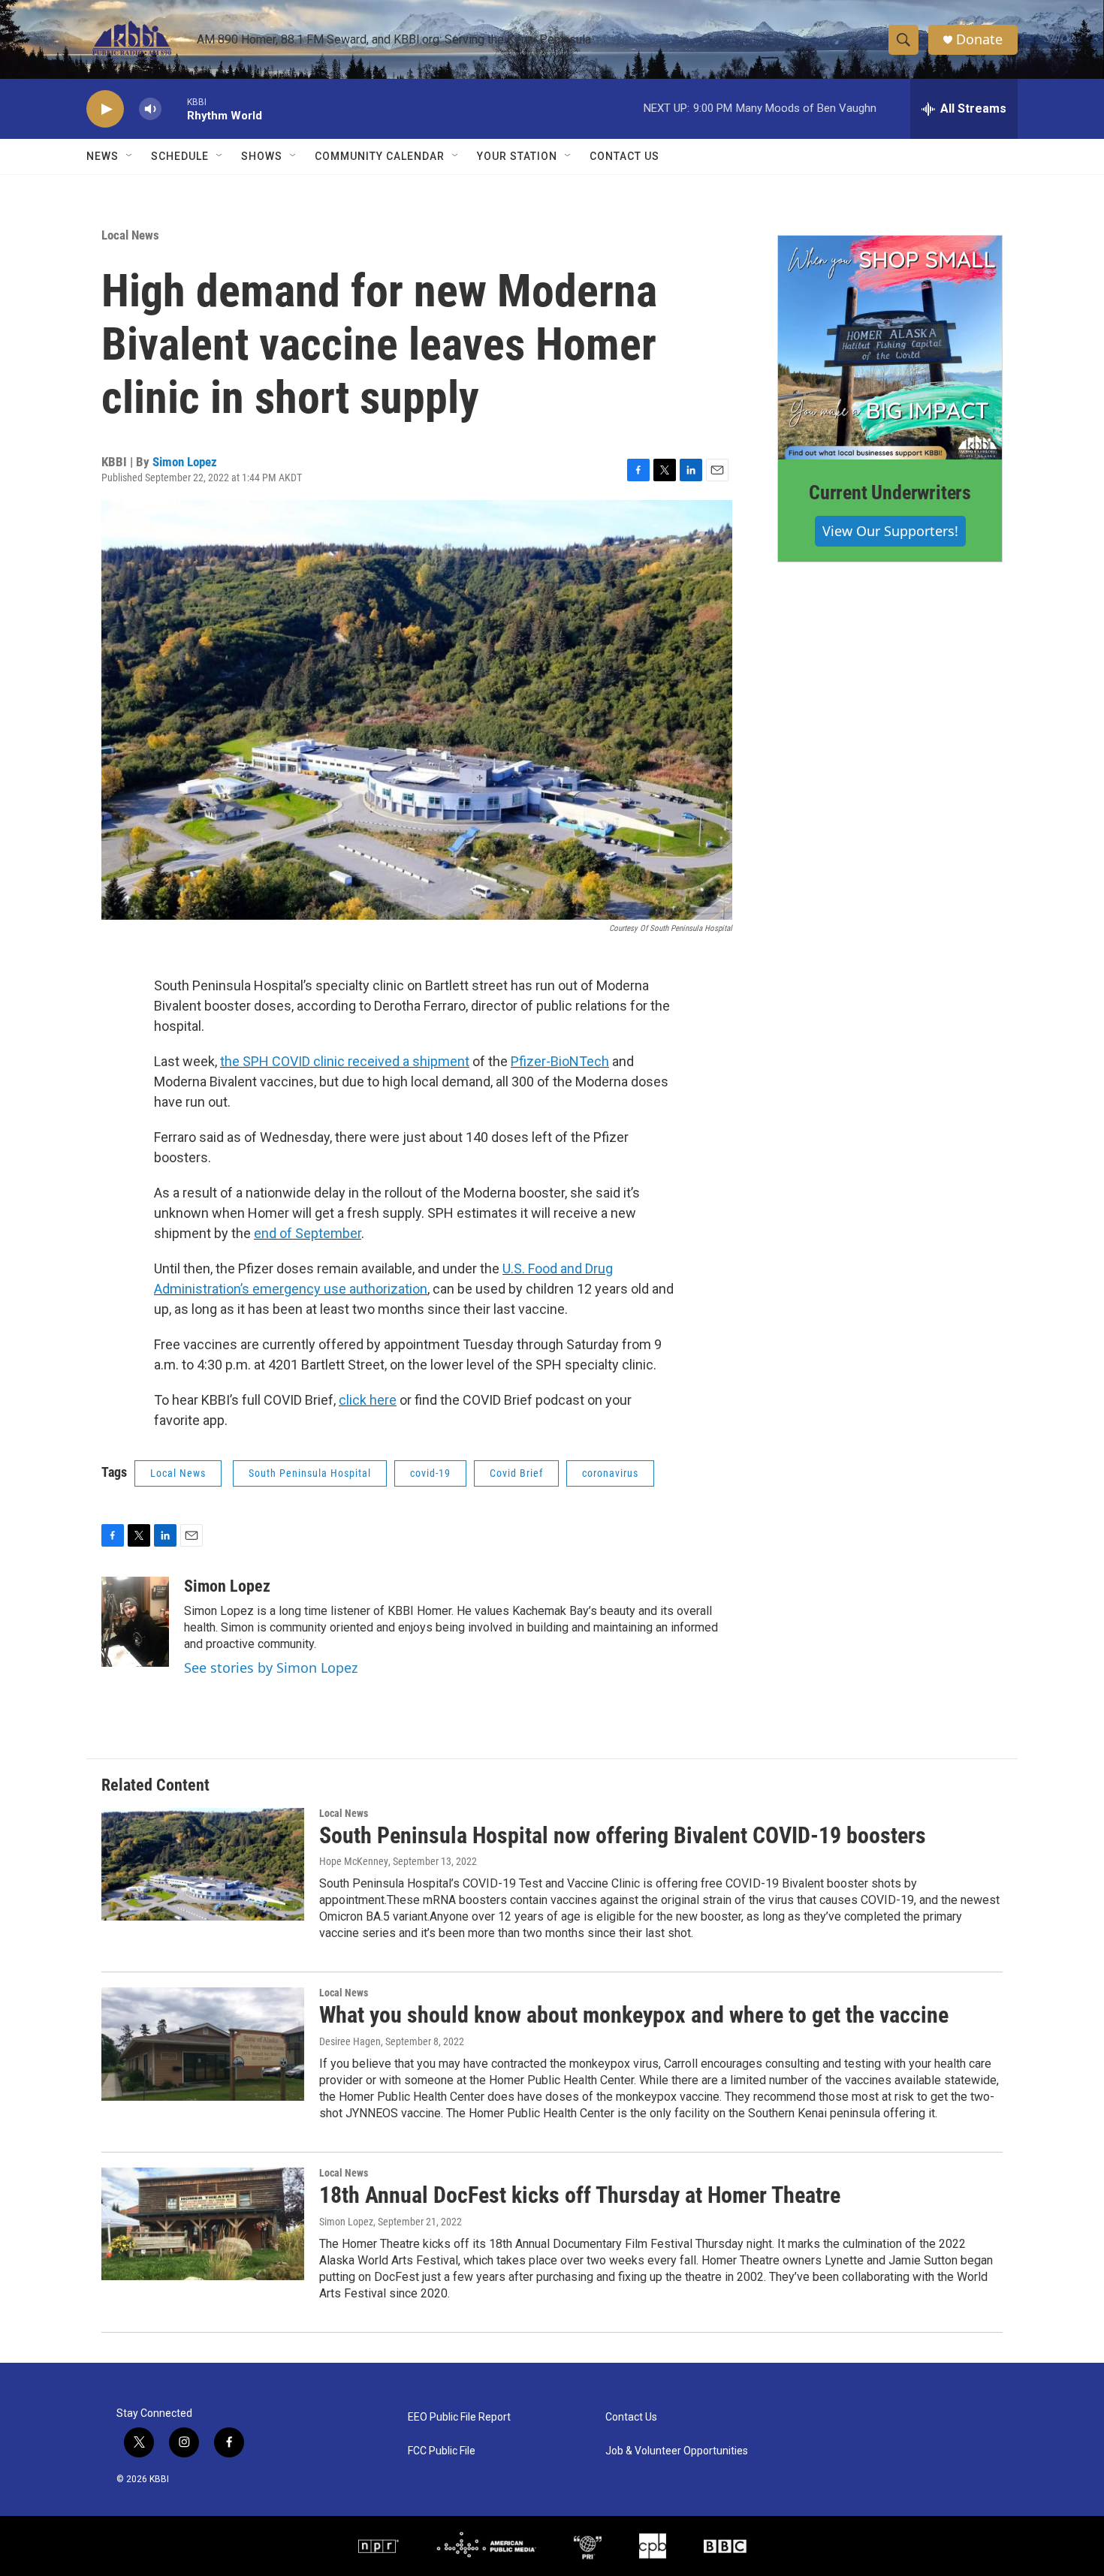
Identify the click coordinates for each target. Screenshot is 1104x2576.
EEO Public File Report (459, 2417)
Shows (262, 156)
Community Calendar (380, 156)
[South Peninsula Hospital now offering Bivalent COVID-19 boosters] (203, 1864)
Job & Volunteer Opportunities (677, 2451)
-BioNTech (578, 1061)
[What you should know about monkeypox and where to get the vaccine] (203, 2044)
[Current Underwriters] (890, 348)
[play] (105, 109)
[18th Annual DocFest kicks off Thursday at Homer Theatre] (203, 2224)
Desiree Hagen (350, 2041)
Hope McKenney (354, 1861)
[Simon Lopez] (135, 1622)
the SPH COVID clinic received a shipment (345, 1061)
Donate (979, 39)
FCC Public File (442, 2451)
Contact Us (624, 156)
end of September (308, 1233)
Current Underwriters (890, 493)
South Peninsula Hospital (310, 1473)
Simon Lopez (185, 462)
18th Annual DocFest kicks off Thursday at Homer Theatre (580, 2195)
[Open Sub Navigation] (130, 156)
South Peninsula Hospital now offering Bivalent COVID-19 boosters (623, 1835)
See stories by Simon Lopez (271, 1668)
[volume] (150, 109)
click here (368, 1400)
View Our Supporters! (890, 531)
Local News (130, 235)
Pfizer (528, 1061)
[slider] (174, 108)
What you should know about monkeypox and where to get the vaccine (634, 2015)
